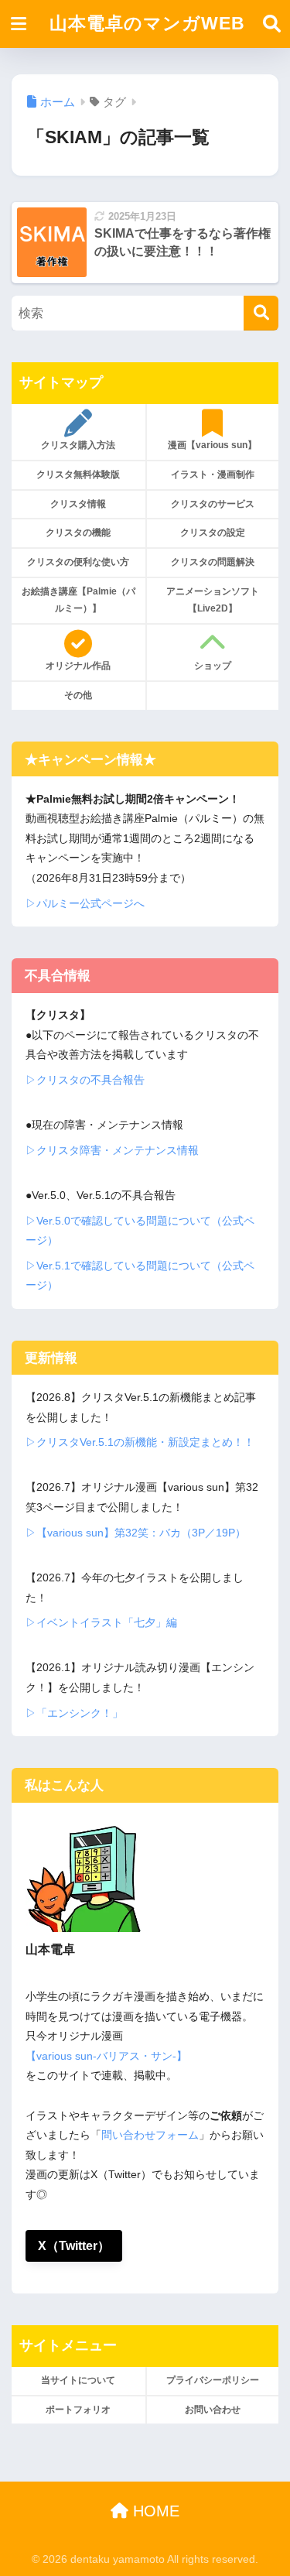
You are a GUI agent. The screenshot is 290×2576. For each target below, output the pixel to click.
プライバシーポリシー (213, 2380)
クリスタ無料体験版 (78, 474)
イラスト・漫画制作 (213, 474)
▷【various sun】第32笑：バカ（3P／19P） (136, 1533)
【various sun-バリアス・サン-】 (106, 2056)
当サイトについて (78, 2380)
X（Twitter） (74, 2246)
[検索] (261, 313)
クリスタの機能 (78, 533)
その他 (78, 695)
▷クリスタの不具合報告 (85, 1080)
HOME (154, 2511)
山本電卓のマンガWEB (147, 24)
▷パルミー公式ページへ (85, 903)
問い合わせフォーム (150, 2135)
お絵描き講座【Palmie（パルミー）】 (78, 600)
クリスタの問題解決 (213, 562)
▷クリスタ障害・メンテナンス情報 (112, 1150)
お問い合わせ (213, 2410)
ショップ (213, 666)
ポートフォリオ (78, 2410)
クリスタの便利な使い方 (78, 562)
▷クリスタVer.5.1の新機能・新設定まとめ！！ (140, 1442)
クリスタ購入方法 (78, 445)
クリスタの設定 (213, 533)
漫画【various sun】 (212, 445)
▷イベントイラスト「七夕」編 (101, 1622)
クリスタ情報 (78, 504)
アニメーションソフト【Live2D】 (213, 600)
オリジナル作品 (78, 666)
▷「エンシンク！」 (74, 1713)
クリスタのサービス (213, 504)
